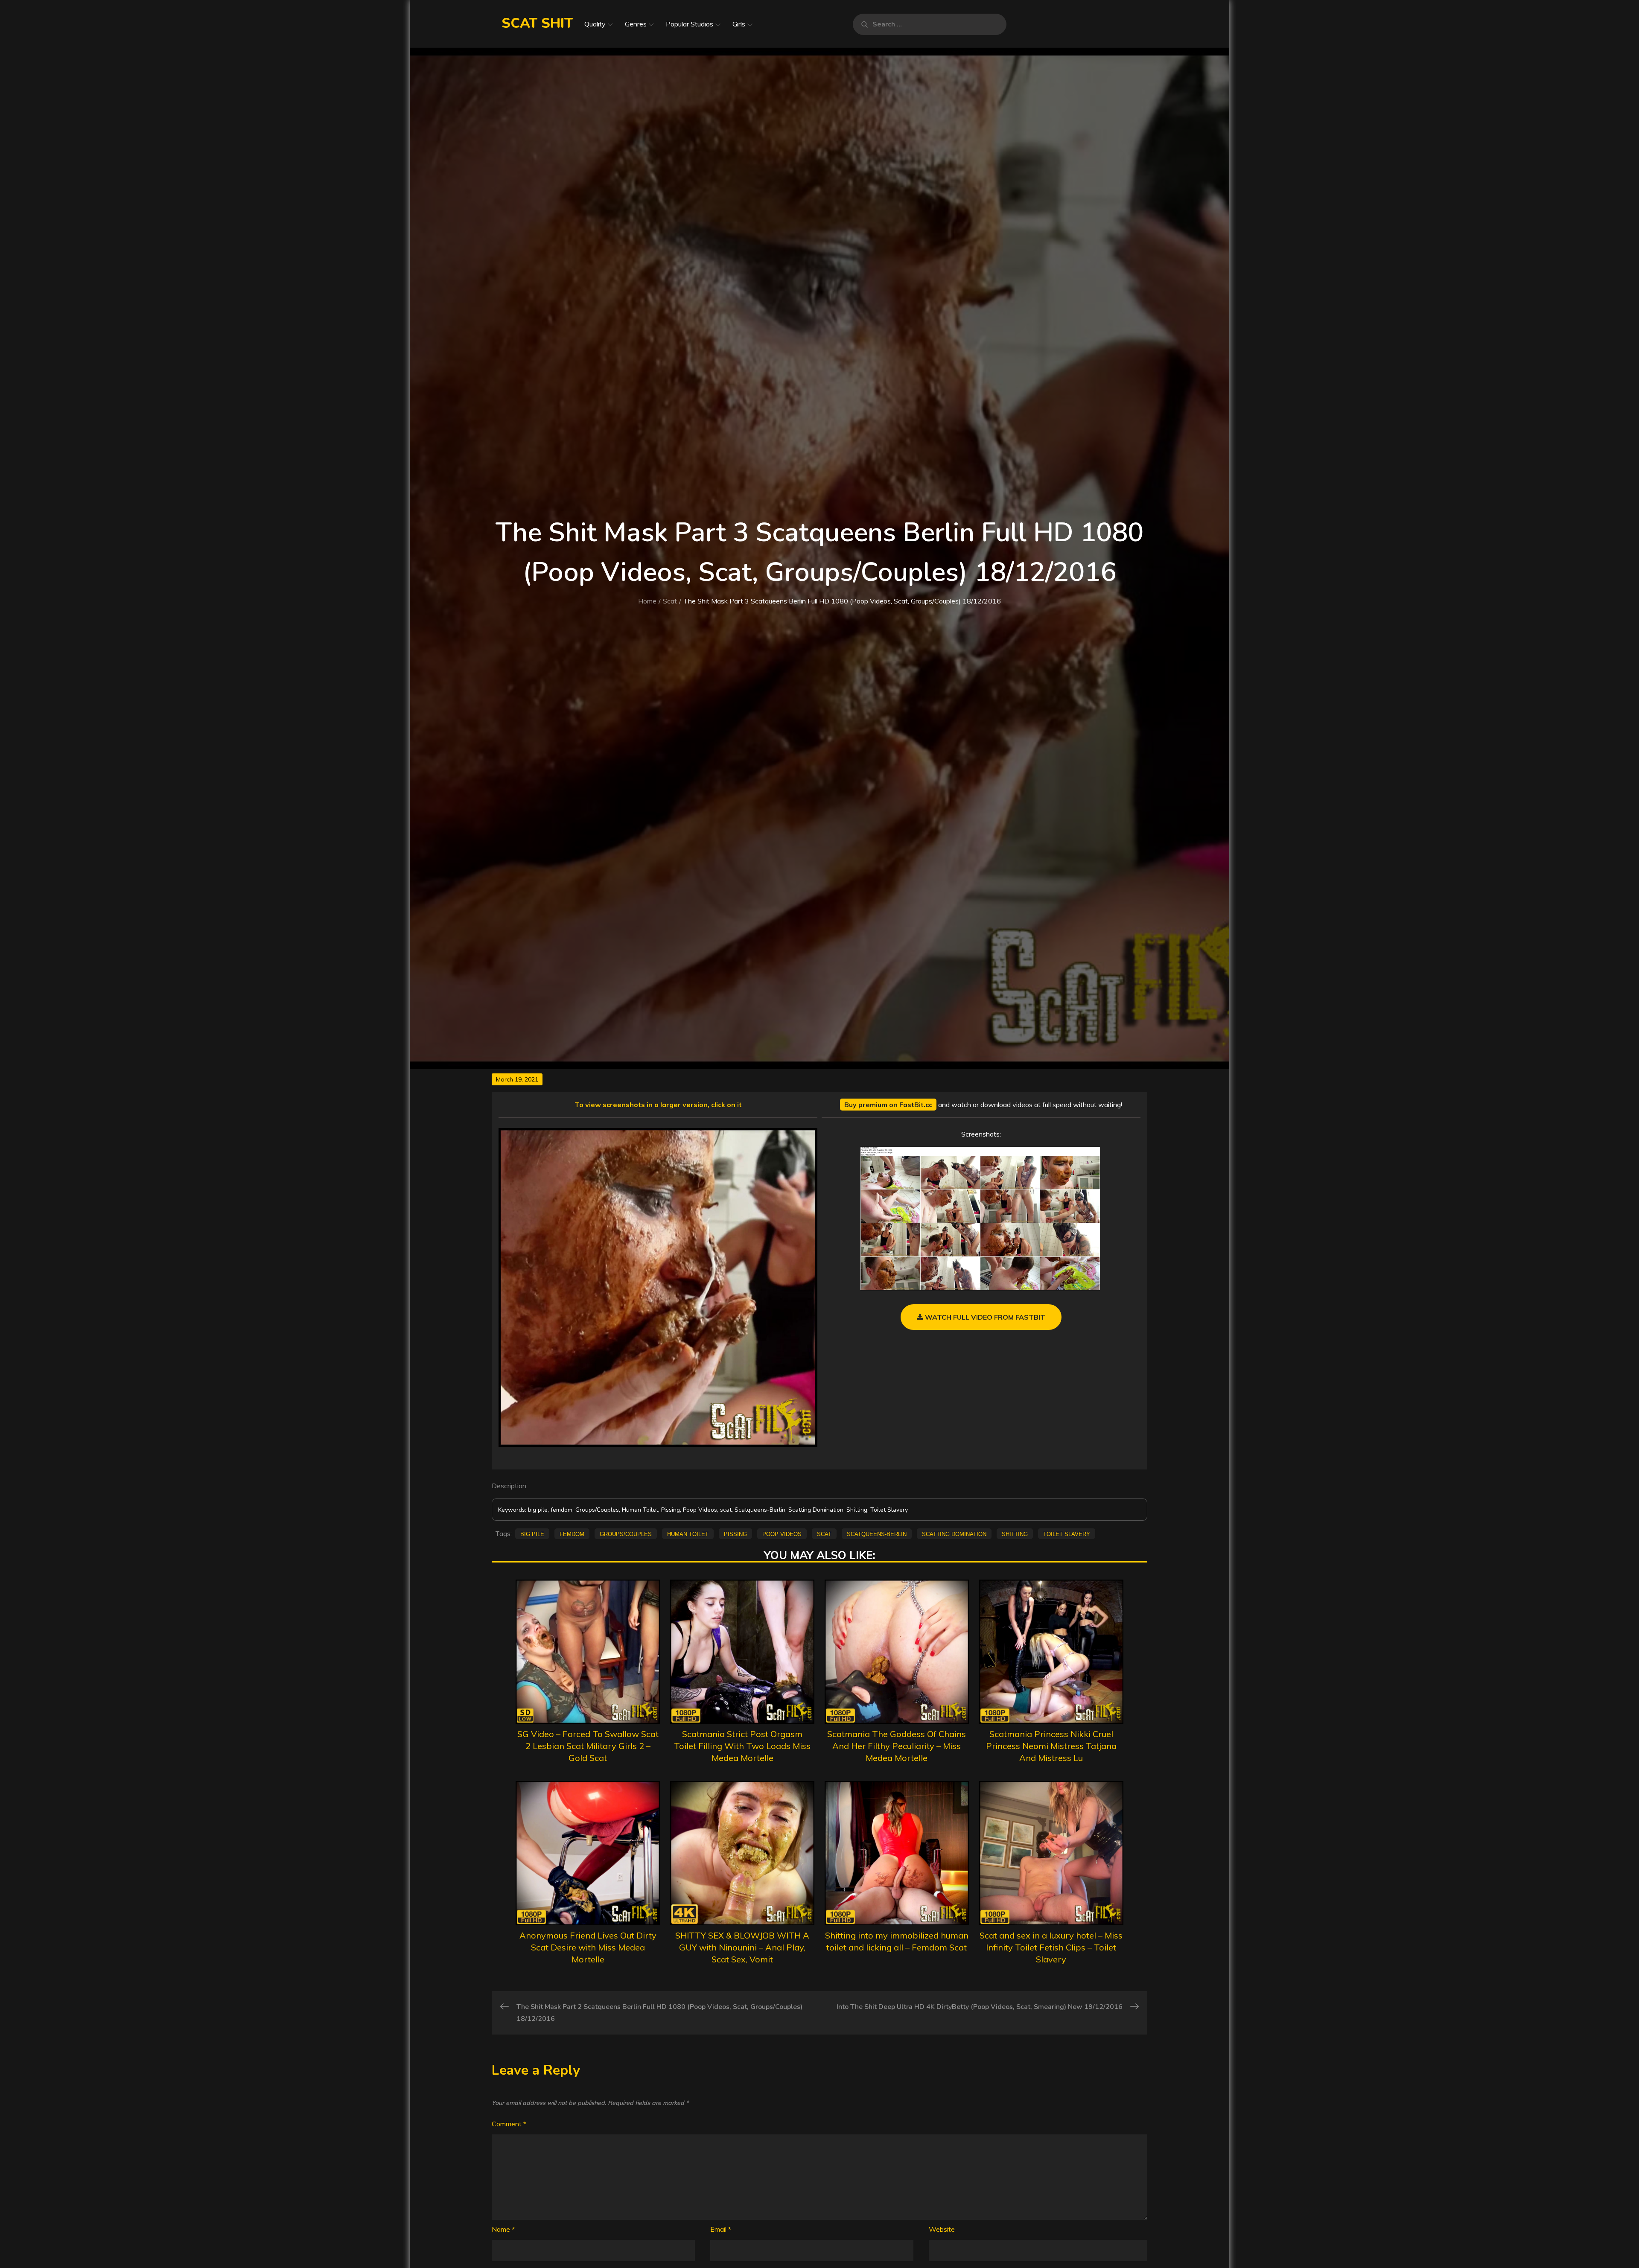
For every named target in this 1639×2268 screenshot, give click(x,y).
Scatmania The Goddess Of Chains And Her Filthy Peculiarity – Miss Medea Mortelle (897, 1746)
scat (824, 1533)
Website (942, 2229)
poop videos (782, 1533)
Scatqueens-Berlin (877, 1533)
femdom (572, 1533)
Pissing (735, 1533)
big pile (532, 1533)
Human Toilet (688, 1533)
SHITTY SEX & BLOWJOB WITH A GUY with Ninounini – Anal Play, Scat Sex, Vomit (742, 1947)
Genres (636, 24)
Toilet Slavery (1067, 1533)
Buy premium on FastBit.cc (888, 1105)
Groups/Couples (626, 1533)
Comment (509, 2124)
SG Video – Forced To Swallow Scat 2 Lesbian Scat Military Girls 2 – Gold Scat (588, 1746)
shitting (1015, 1533)
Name (503, 2229)
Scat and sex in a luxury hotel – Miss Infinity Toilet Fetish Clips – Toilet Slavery (1051, 1947)
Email (721, 2229)
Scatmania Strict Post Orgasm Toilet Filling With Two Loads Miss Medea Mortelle (742, 1746)
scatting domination (954, 1533)
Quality (595, 24)
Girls (739, 24)
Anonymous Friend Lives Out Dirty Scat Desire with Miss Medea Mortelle (588, 1947)
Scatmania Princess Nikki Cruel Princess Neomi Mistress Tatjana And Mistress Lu (1051, 1746)
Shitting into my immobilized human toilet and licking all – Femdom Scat (897, 1941)
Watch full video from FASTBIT (984, 1317)
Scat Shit (537, 23)
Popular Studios (690, 24)
